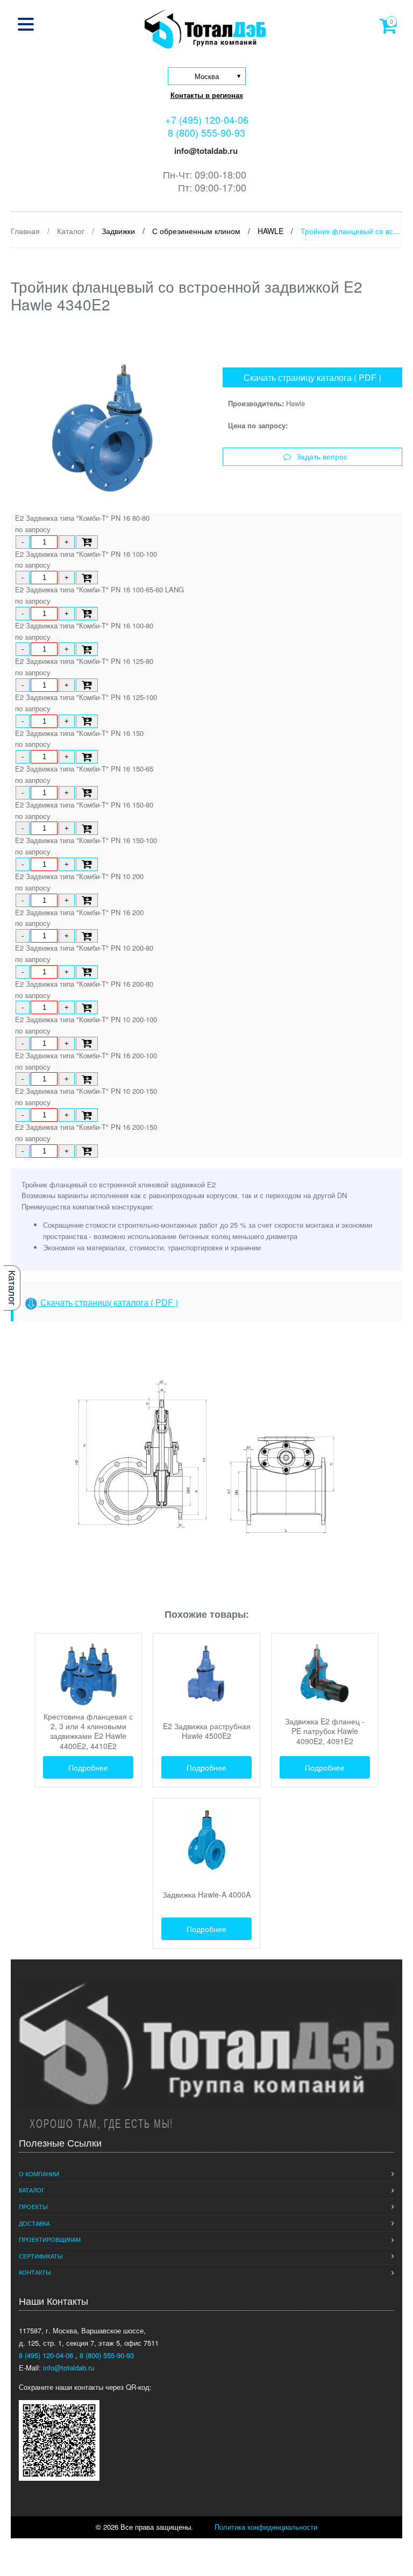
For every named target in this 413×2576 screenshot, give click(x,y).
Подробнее (88, 1767)
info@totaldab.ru (205, 151)
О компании (39, 2174)
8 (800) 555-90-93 (206, 132)
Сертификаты (41, 2256)
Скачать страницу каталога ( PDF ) (312, 377)
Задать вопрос (322, 457)
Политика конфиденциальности (266, 2527)
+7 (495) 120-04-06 (207, 119)
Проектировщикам (50, 2239)
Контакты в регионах (207, 95)
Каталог (12, 1288)
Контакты (35, 2272)
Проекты (33, 2206)
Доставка (34, 2223)
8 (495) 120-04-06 (47, 2355)
